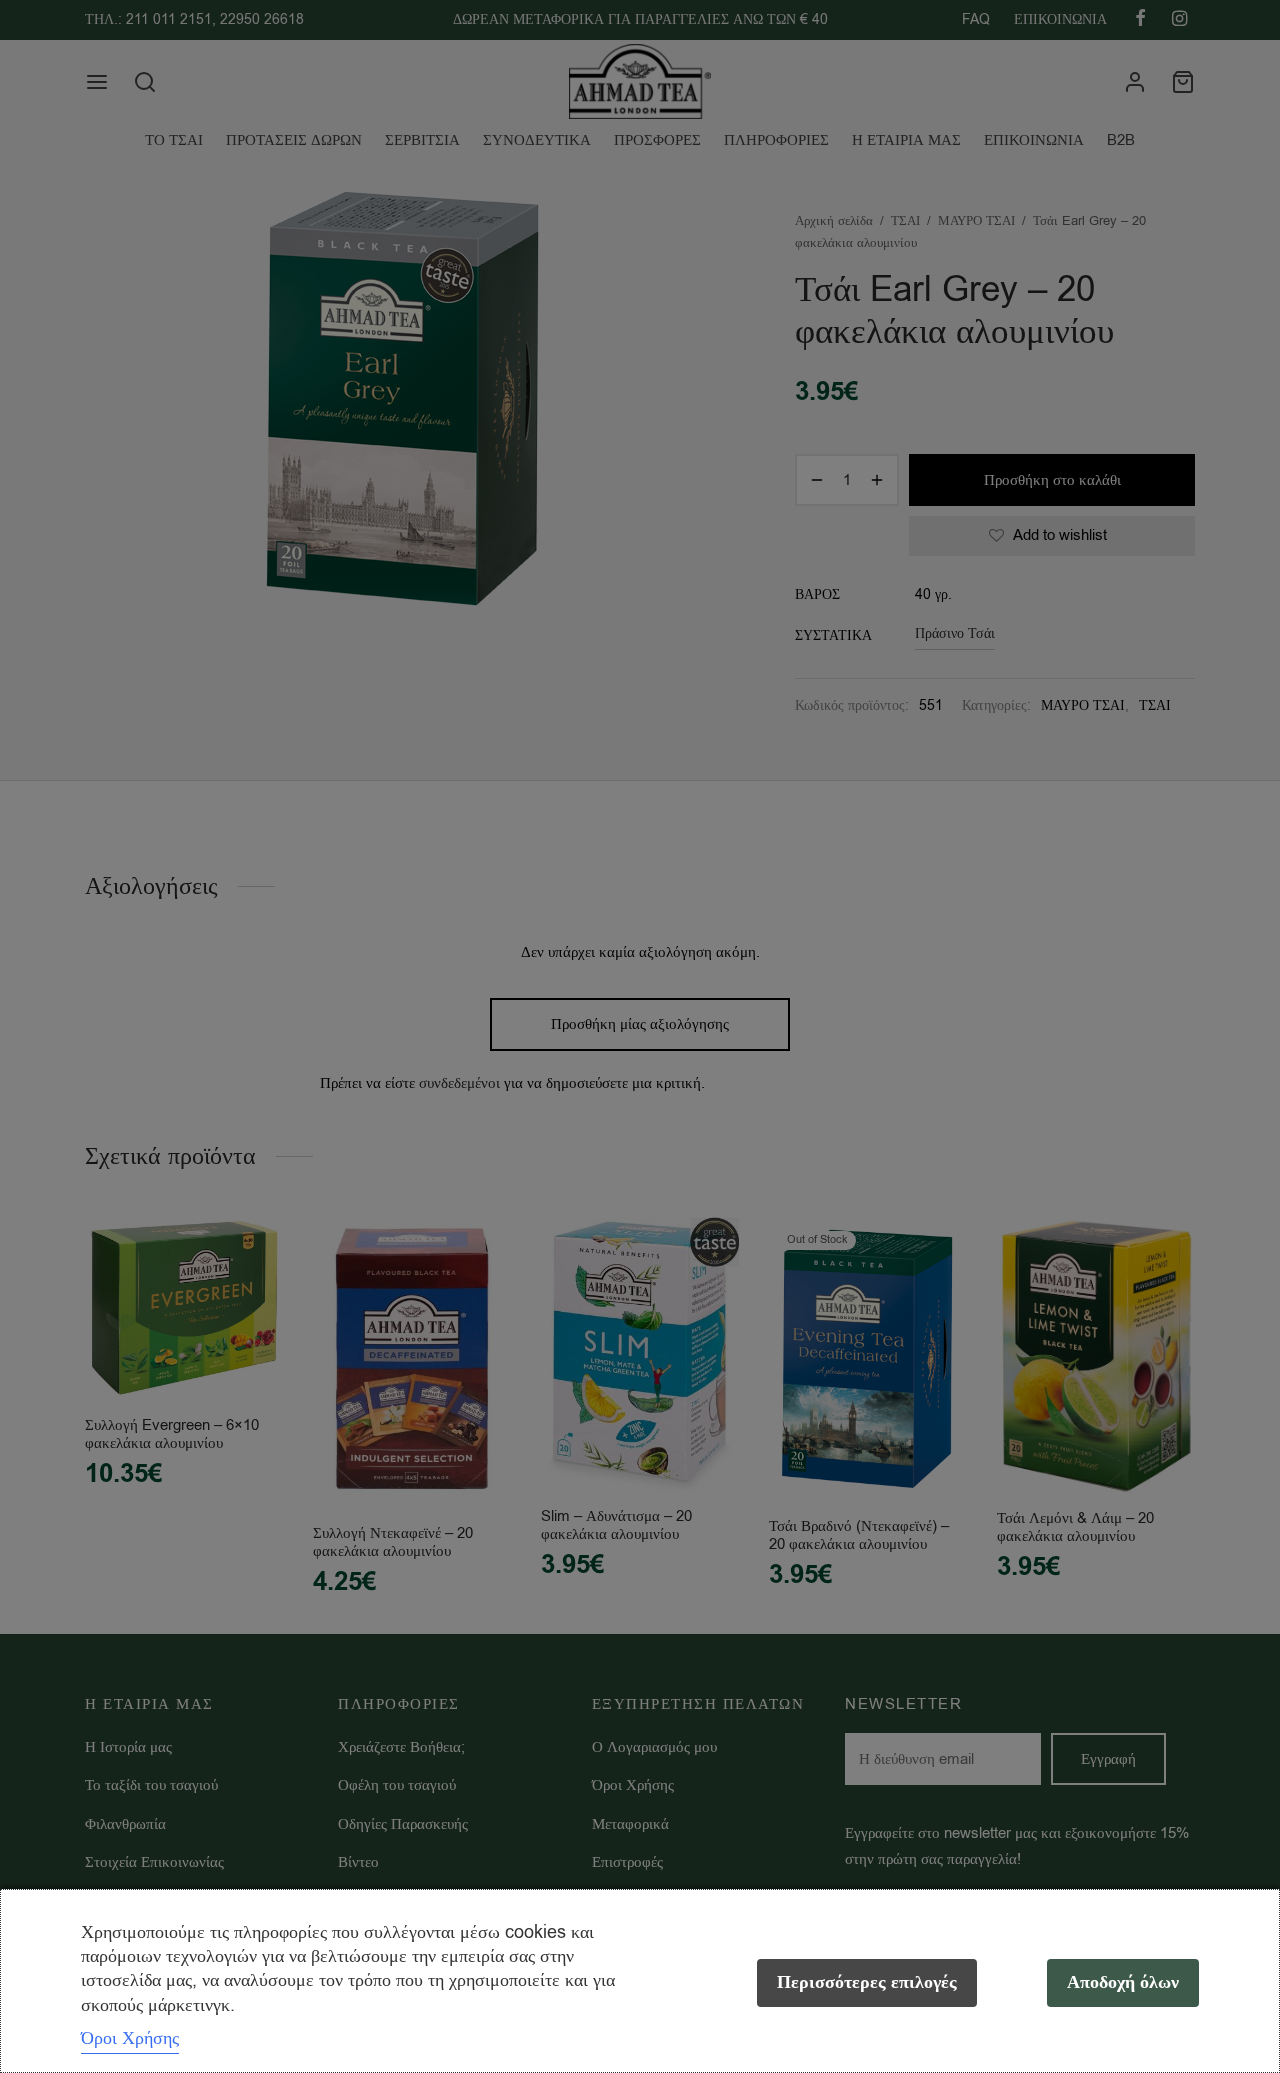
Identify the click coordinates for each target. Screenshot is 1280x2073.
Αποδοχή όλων (1123, 1982)
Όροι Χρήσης (130, 2038)
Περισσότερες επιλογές (867, 1982)
